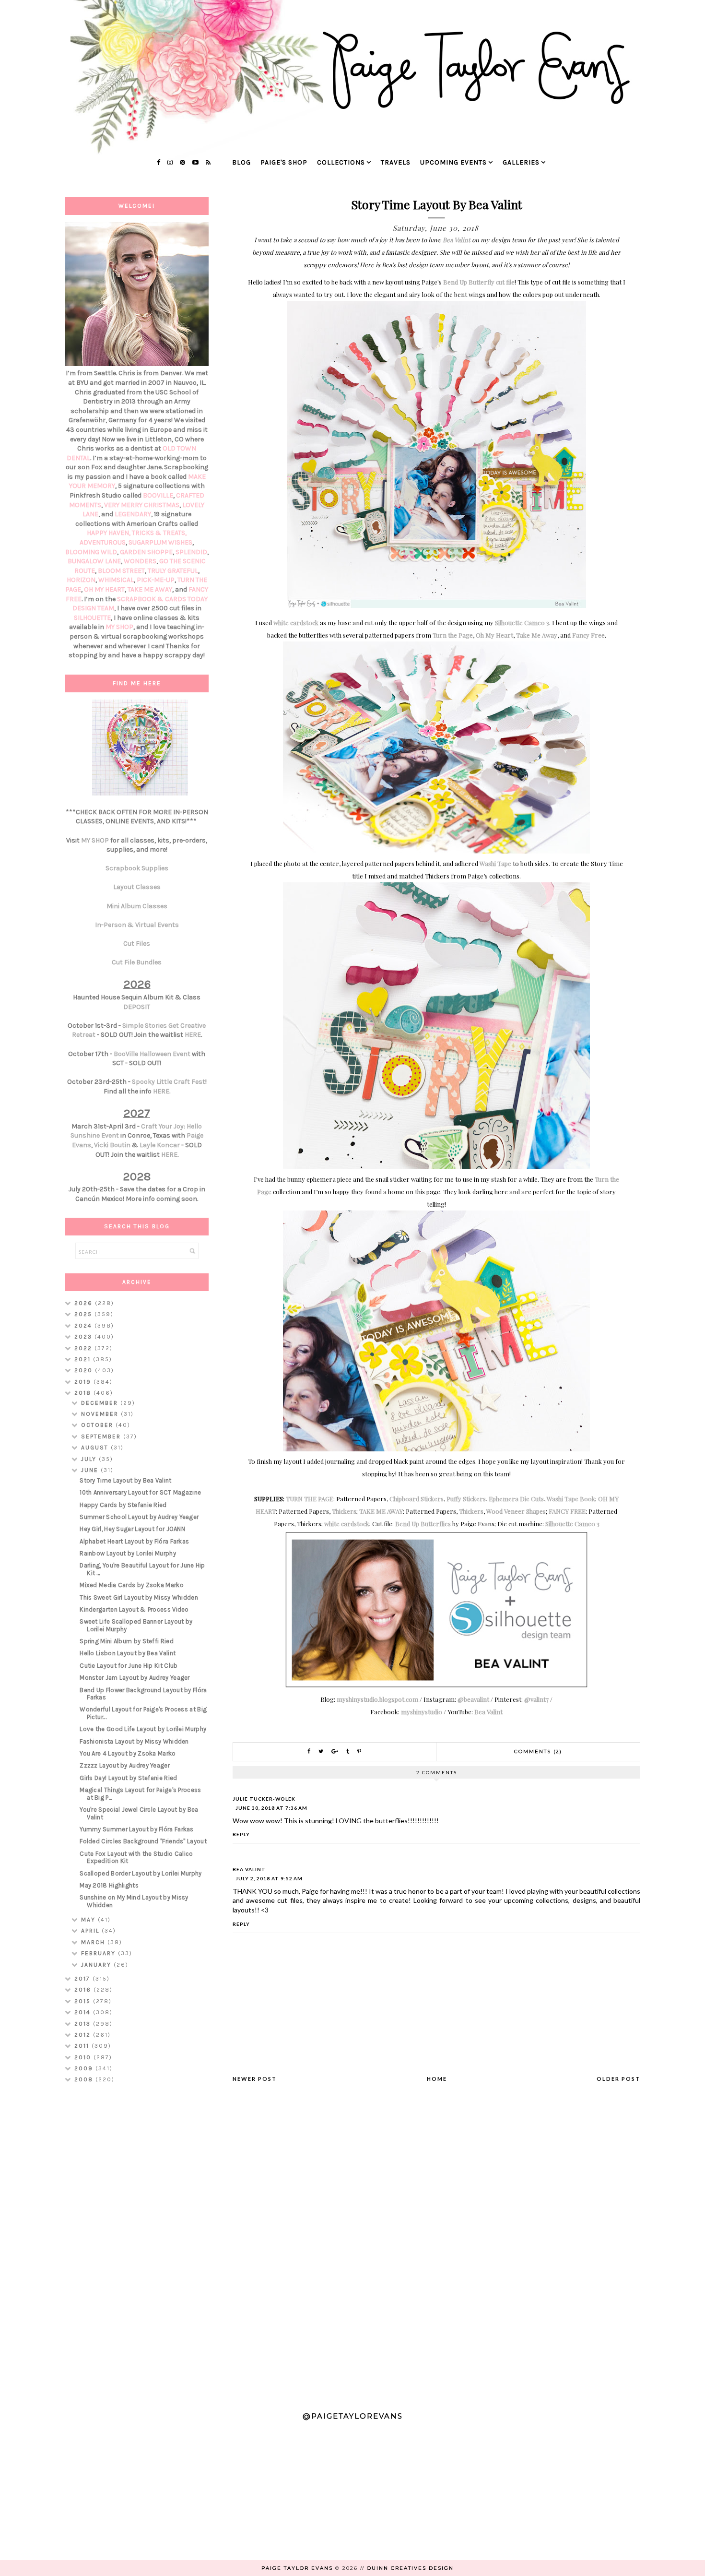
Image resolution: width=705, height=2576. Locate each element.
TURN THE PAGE (310, 1499)
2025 (84, 1314)
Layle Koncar (160, 1145)
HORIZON (81, 580)
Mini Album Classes (137, 906)
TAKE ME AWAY (381, 1511)
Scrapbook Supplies (137, 868)
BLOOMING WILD (91, 552)
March (94, 1942)
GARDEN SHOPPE (146, 552)
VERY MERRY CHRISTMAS (142, 505)
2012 (84, 2035)
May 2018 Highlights (109, 1885)
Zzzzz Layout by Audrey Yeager (125, 1765)
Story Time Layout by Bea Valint (125, 1480)
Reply (241, 1834)
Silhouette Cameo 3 (522, 623)
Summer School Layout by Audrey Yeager (139, 1517)
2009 (85, 2068)
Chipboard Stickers (417, 1499)
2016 (84, 1990)
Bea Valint (457, 240)
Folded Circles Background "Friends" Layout (143, 1841)
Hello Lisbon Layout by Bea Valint (128, 1653)
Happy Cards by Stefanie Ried (123, 1505)
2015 (84, 2001)
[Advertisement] (137, 2243)
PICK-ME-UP (156, 580)
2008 (85, 2079)
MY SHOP (119, 627)
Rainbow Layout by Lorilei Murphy (128, 1553)
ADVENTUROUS (103, 542)
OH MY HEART (104, 589)
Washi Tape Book (571, 1499)
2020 (85, 1370)
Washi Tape (495, 863)
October (98, 1425)
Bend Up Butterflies (423, 1524)
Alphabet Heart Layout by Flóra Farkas (134, 1541)
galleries (521, 162)
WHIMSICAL (116, 580)
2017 (83, 1979)
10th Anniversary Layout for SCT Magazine (140, 1492)
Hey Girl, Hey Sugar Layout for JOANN (132, 1529)
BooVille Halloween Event (152, 1054)
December (101, 1403)
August (96, 1448)
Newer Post (255, 2079)
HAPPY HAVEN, (109, 533)
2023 (84, 1337)
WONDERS (140, 561)
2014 (84, 2012)
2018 (84, 1393)
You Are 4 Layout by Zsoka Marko (128, 1753)
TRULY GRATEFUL (173, 571)
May (89, 1920)
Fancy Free (588, 635)
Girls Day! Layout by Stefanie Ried (128, 1778)
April (91, 1931)
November (101, 1414)
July (90, 1459)
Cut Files (137, 944)
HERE (193, 1035)
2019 (84, 1382)
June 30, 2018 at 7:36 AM (271, 1808)
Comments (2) (538, 1751)
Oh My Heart (494, 635)
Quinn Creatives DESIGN (410, 2568)
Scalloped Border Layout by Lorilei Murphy (141, 1873)
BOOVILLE (158, 495)
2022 (84, 1348)
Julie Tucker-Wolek (264, 1799)
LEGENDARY (133, 514)
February (100, 1953)
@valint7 (536, 1699)
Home (437, 2079)
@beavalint (473, 1699)
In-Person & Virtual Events (137, 925)
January (97, 1965)
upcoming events (453, 162)
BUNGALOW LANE (94, 561)
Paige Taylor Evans (297, 2568)
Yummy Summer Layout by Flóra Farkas (137, 1829)
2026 (85, 1303)
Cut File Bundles (137, 962)
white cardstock (296, 623)
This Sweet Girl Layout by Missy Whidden (139, 1597)
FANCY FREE (567, 1511)
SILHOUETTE (92, 618)
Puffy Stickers (466, 1499)
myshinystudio (422, 1712)
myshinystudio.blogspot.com (377, 1699)
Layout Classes (137, 887)
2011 (83, 2046)
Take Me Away (537, 635)
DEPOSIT (137, 1007)
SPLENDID (191, 552)
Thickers (344, 1511)
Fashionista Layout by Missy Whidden (134, 1741)
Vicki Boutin (112, 1145)
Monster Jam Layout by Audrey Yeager (135, 1678)
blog (241, 162)
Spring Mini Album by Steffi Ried (127, 1641)
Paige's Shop (284, 162)
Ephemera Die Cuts (516, 1499)
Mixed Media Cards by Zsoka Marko (132, 1585)
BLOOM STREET (121, 571)
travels (396, 162)
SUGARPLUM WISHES (160, 542)
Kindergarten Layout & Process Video (134, 1609)
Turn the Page (453, 635)
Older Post (618, 2079)
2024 (84, 1326)
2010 (84, 2057)
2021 (84, 1359)
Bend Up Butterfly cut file (479, 282)
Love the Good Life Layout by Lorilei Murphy (143, 1729)
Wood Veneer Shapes (516, 1511)
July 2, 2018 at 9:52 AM (269, 1878)
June (91, 1470)
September (102, 1436)
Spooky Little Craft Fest (169, 1082)
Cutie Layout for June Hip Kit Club (129, 1666)
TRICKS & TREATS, (159, 533)
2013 (84, 2024)
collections (341, 162)
